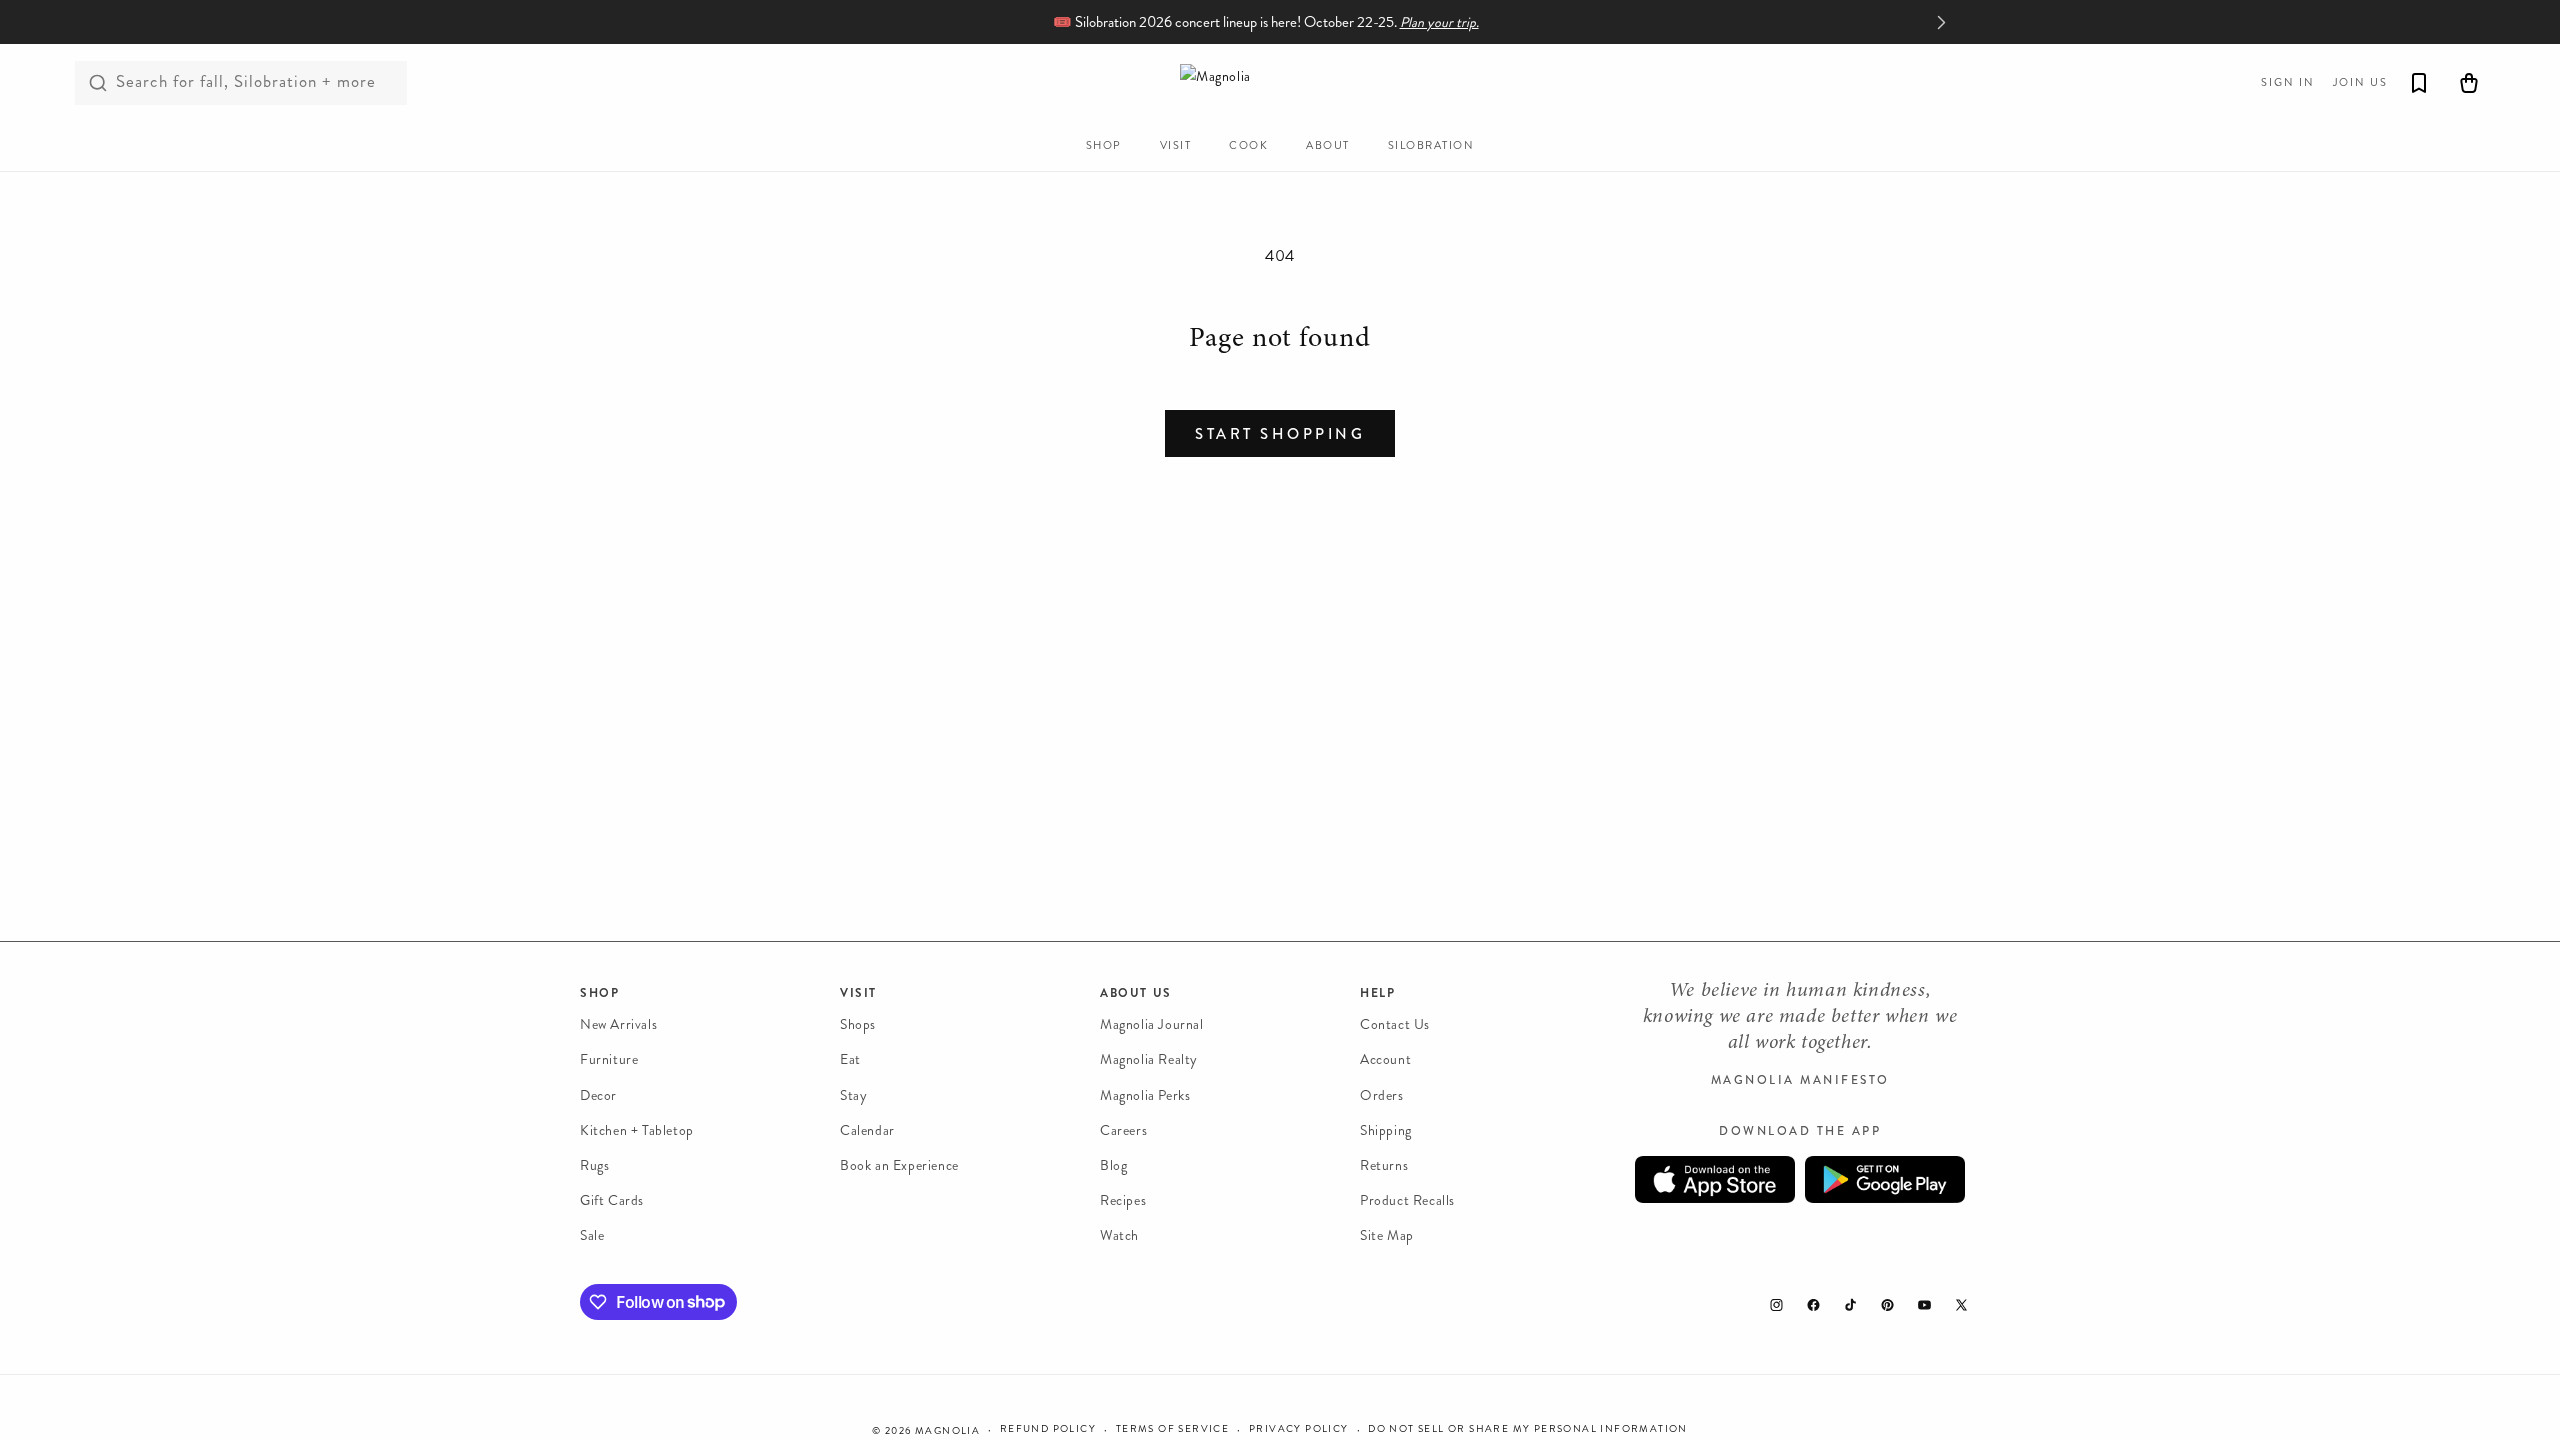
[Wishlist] (2419, 83)
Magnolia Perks (1145, 1095)
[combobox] (241, 83)
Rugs (594, 1165)
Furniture (609, 1059)
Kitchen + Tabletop (637, 1130)
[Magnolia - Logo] (1280, 82)
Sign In (2288, 82)
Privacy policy (1299, 1429)
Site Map (1387, 1235)
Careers (1123, 1130)
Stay (853, 1095)
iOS (1715, 1179)
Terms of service (1172, 1429)
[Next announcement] (1941, 22)
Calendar (867, 1130)
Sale (592, 1235)
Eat (850, 1059)
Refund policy (1048, 1429)
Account (1385, 1059)
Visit (858, 993)
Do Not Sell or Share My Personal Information (1528, 1429)
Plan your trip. (1439, 22)
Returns (1384, 1165)
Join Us (2360, 82)
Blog (1113, 1165)
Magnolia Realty (1149, 1059)
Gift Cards (612, 1200)
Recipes (1123, 1200)
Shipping (1386, 1130)
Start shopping (1280, 434)
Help (1377, 993)
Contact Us (1395, 1024)
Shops (858, 1024)
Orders (1382, 1095)
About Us (1136, 993)
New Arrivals (618, 1024)
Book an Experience (899, 1165)
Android (1885, 1179)
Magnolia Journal (1152, 1024)
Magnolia (947, 1431)
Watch (1119, 1235)
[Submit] (98, 83)
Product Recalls (1407, 1200)
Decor (598, 1095)
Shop (599, 993)
